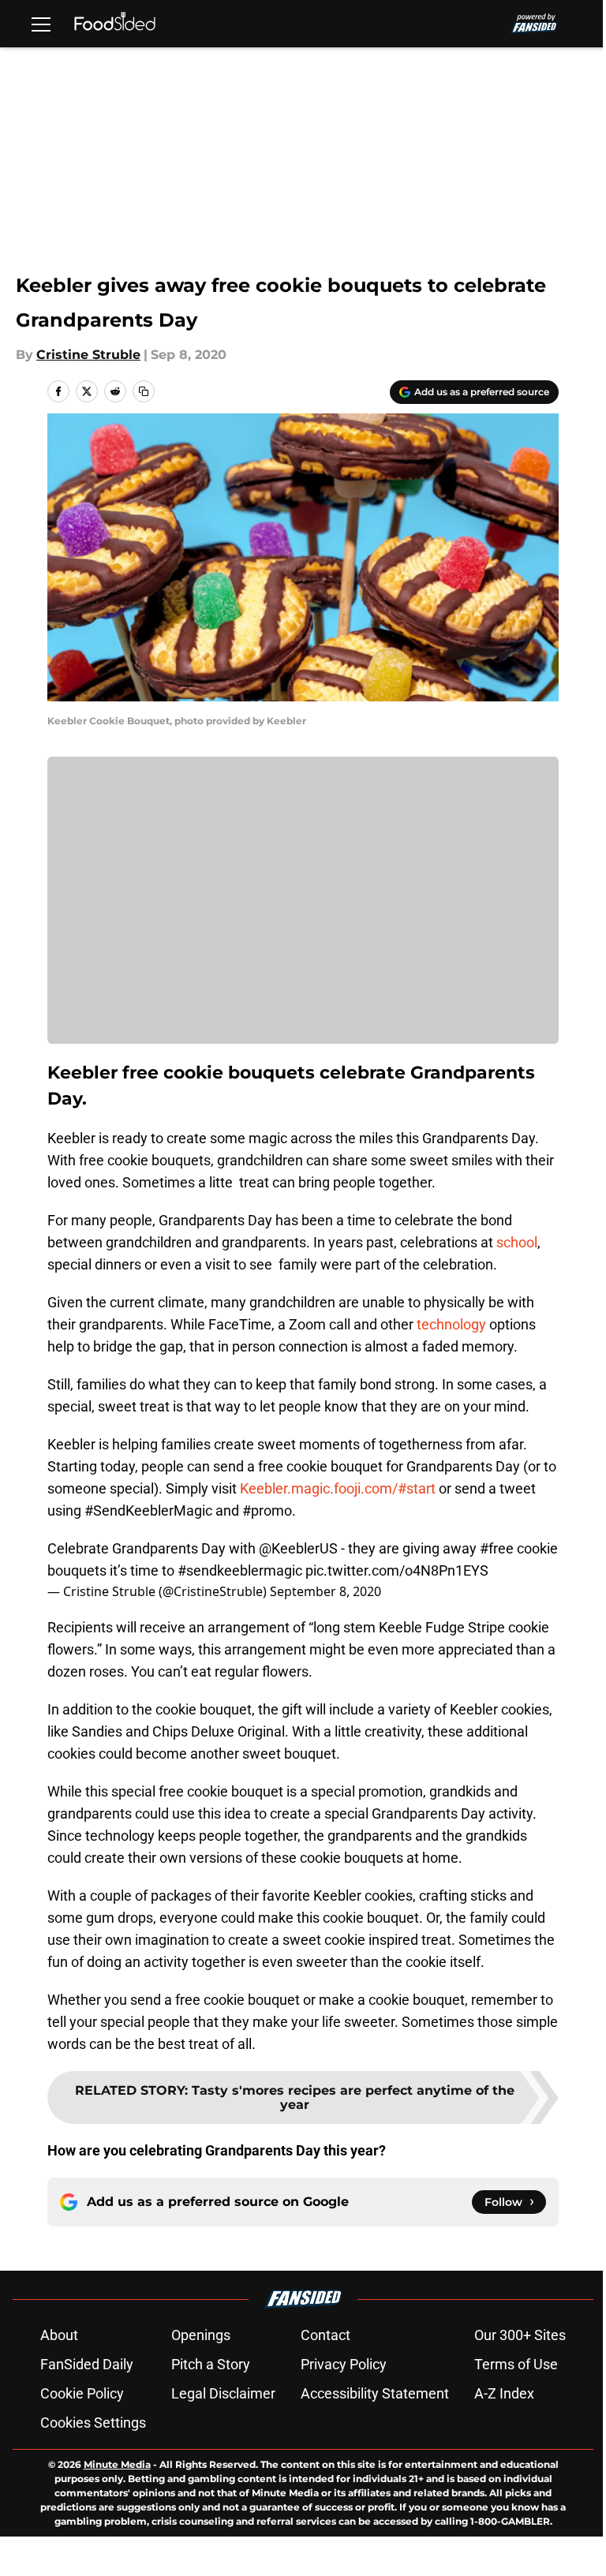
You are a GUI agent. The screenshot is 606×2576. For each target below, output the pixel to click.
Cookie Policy (82, 2393)
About (59, 2335)
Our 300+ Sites (520, 2335)
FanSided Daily (87, 2364)
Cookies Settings (93, 2423)
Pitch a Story (211, 2364)
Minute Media (117, 2464)
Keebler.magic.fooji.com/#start (338, 1488)
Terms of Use (516, 2364)
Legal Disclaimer (223, 2393)
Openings (201, 2335)
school (517, 1242)
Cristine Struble (88, 355)
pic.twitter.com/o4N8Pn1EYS (397, 1570)
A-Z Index (504, 2393)
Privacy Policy (344, 2364)
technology (451, 1324)
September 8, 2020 (325, 1591)
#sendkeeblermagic (240, 1570)
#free (497, 1548)
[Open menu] (41, 24)
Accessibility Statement (375, 2393)
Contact (325, 2335)
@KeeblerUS (298, 1548)
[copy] (144, 391)
